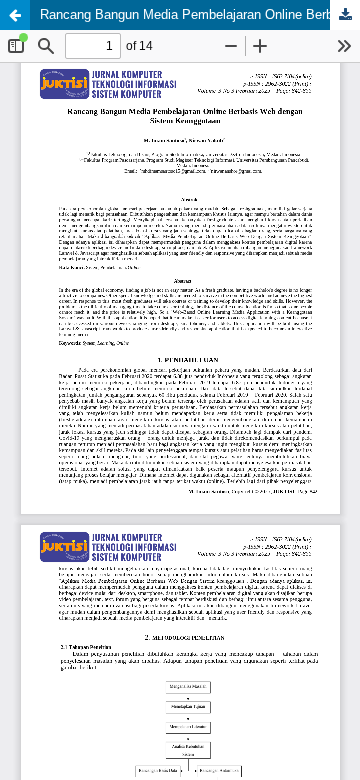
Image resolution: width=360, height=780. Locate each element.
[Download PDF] (345, 15)
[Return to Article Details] (15, 15)
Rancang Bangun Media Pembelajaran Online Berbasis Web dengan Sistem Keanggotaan (200, 14)
